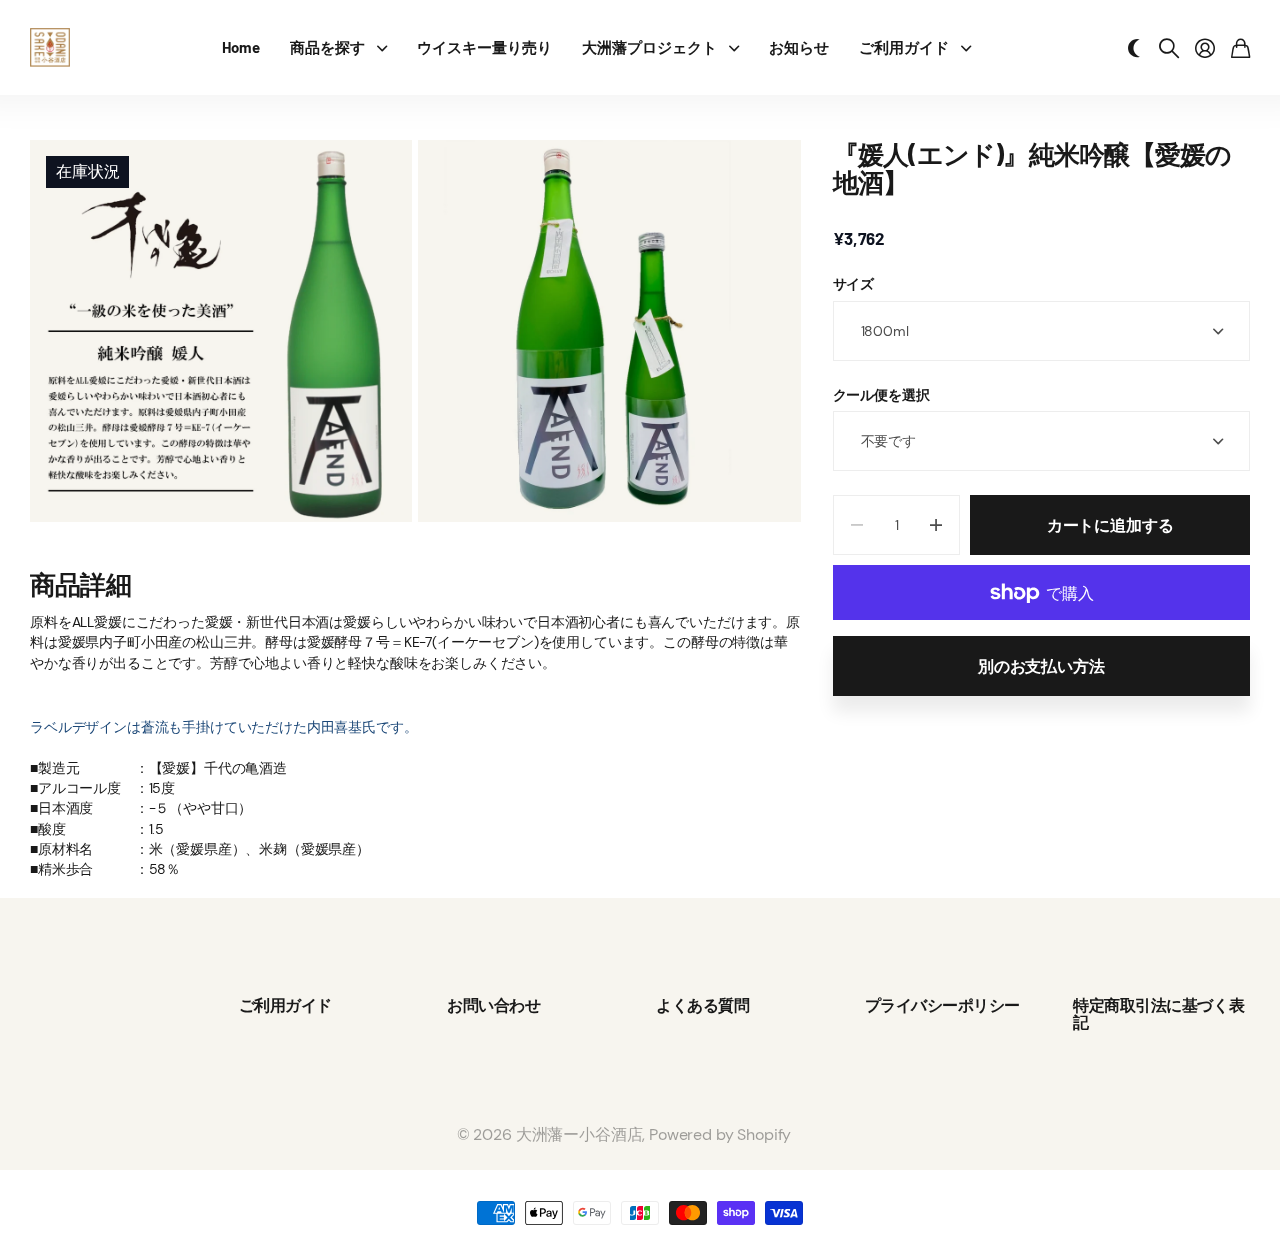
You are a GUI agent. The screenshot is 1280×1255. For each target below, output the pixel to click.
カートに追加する (1110, 524)
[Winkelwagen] (1240, 48)
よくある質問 (702, 1004)
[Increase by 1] (935, 525)
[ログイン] (1205, 48)
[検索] (1169, 48)
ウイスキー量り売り (484, 47)
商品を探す (327, 47)
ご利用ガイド (904, 47)
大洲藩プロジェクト (649, 47)
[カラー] (1134, 48)
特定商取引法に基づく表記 (1158, 1013)
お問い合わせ (493, 1004)
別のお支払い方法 (1041, 665)
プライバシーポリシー (942, 1004)
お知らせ (799, 47)
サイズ (854, 285)
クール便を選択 (881, 395)
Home (241, 47)
